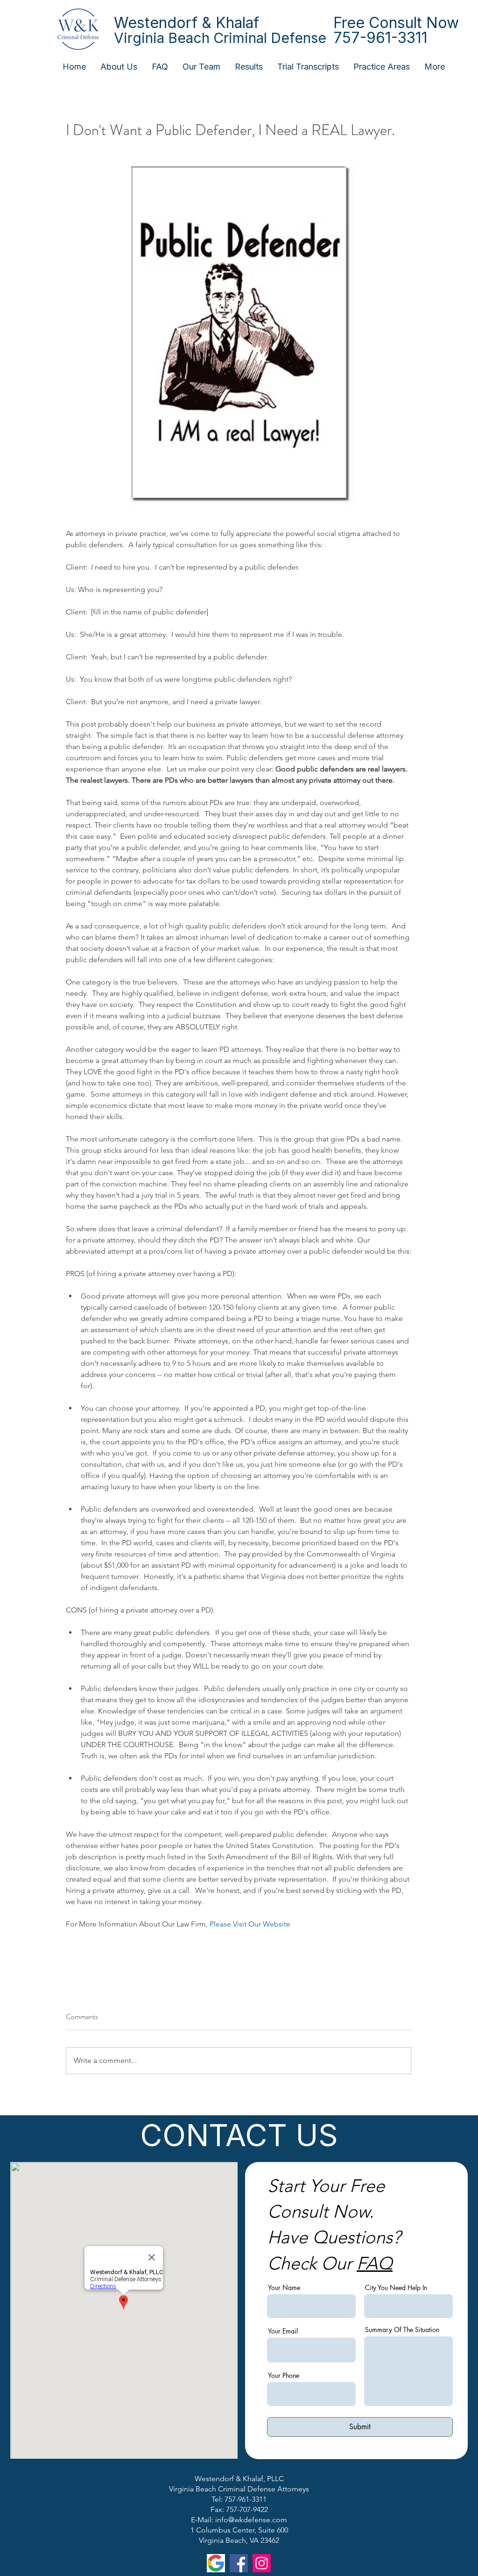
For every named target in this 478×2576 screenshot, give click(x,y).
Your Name (284, 2288)
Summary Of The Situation (402, 2330)
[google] (216, 2563)
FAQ (375, 2263)
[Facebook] (239, 2563)
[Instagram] (262, 2563)
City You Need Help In (396, 2288)
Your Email (283, 2331)
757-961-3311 (380, 38)
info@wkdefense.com (251, 2520)
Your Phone (284, 2376)
